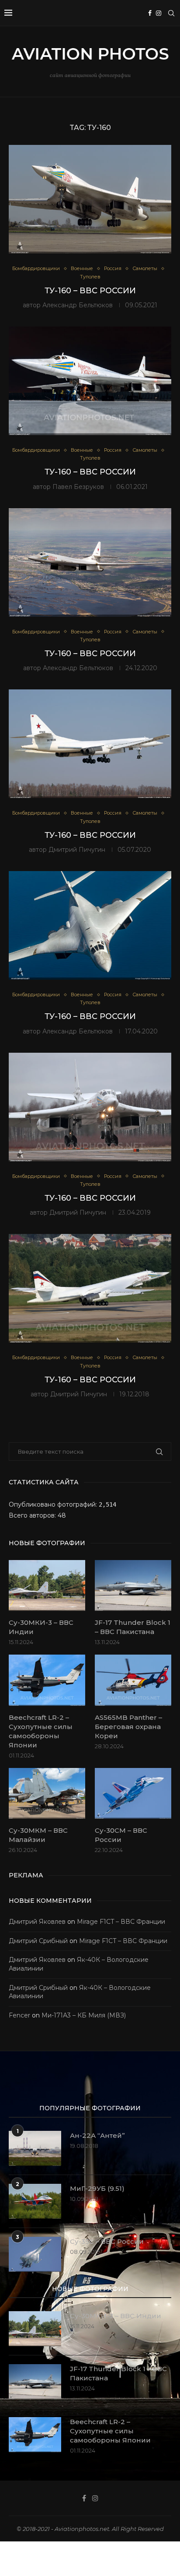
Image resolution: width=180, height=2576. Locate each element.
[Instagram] (159, 13)
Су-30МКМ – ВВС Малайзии (38, 1835)
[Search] (171, 13)
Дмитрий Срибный (38, 1941)
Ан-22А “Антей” (97, 2135)
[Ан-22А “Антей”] (35, 2148)
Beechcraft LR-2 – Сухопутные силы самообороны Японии (41, 1731)
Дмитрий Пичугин (77, 850)
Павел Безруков (78, 487)
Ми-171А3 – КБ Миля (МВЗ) (84, 2015)
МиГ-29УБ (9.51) (97, 2188)
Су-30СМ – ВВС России (121, 1835)
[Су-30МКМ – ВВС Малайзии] (47, 1794)
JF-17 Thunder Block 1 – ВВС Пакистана (133, 1627)
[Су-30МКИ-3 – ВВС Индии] (47, 1586)
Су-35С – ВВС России (107, 2241)
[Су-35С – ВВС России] (35, 2254)
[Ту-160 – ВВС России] (90, 199)
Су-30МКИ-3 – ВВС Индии (41, 1627)
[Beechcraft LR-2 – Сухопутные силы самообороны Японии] (47, 1680)
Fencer (19, 2015)
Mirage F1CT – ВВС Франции (121, 1922)
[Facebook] (150, 13)
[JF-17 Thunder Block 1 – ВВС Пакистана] (133, 1586)
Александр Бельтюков (78, 305)
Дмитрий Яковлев (37, 1922)
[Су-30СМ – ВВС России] (133, 1794)
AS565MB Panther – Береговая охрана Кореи (128, 1727)
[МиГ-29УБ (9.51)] (35, 2201)
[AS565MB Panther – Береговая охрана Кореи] (133, 1680)
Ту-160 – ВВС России (90, 291)
